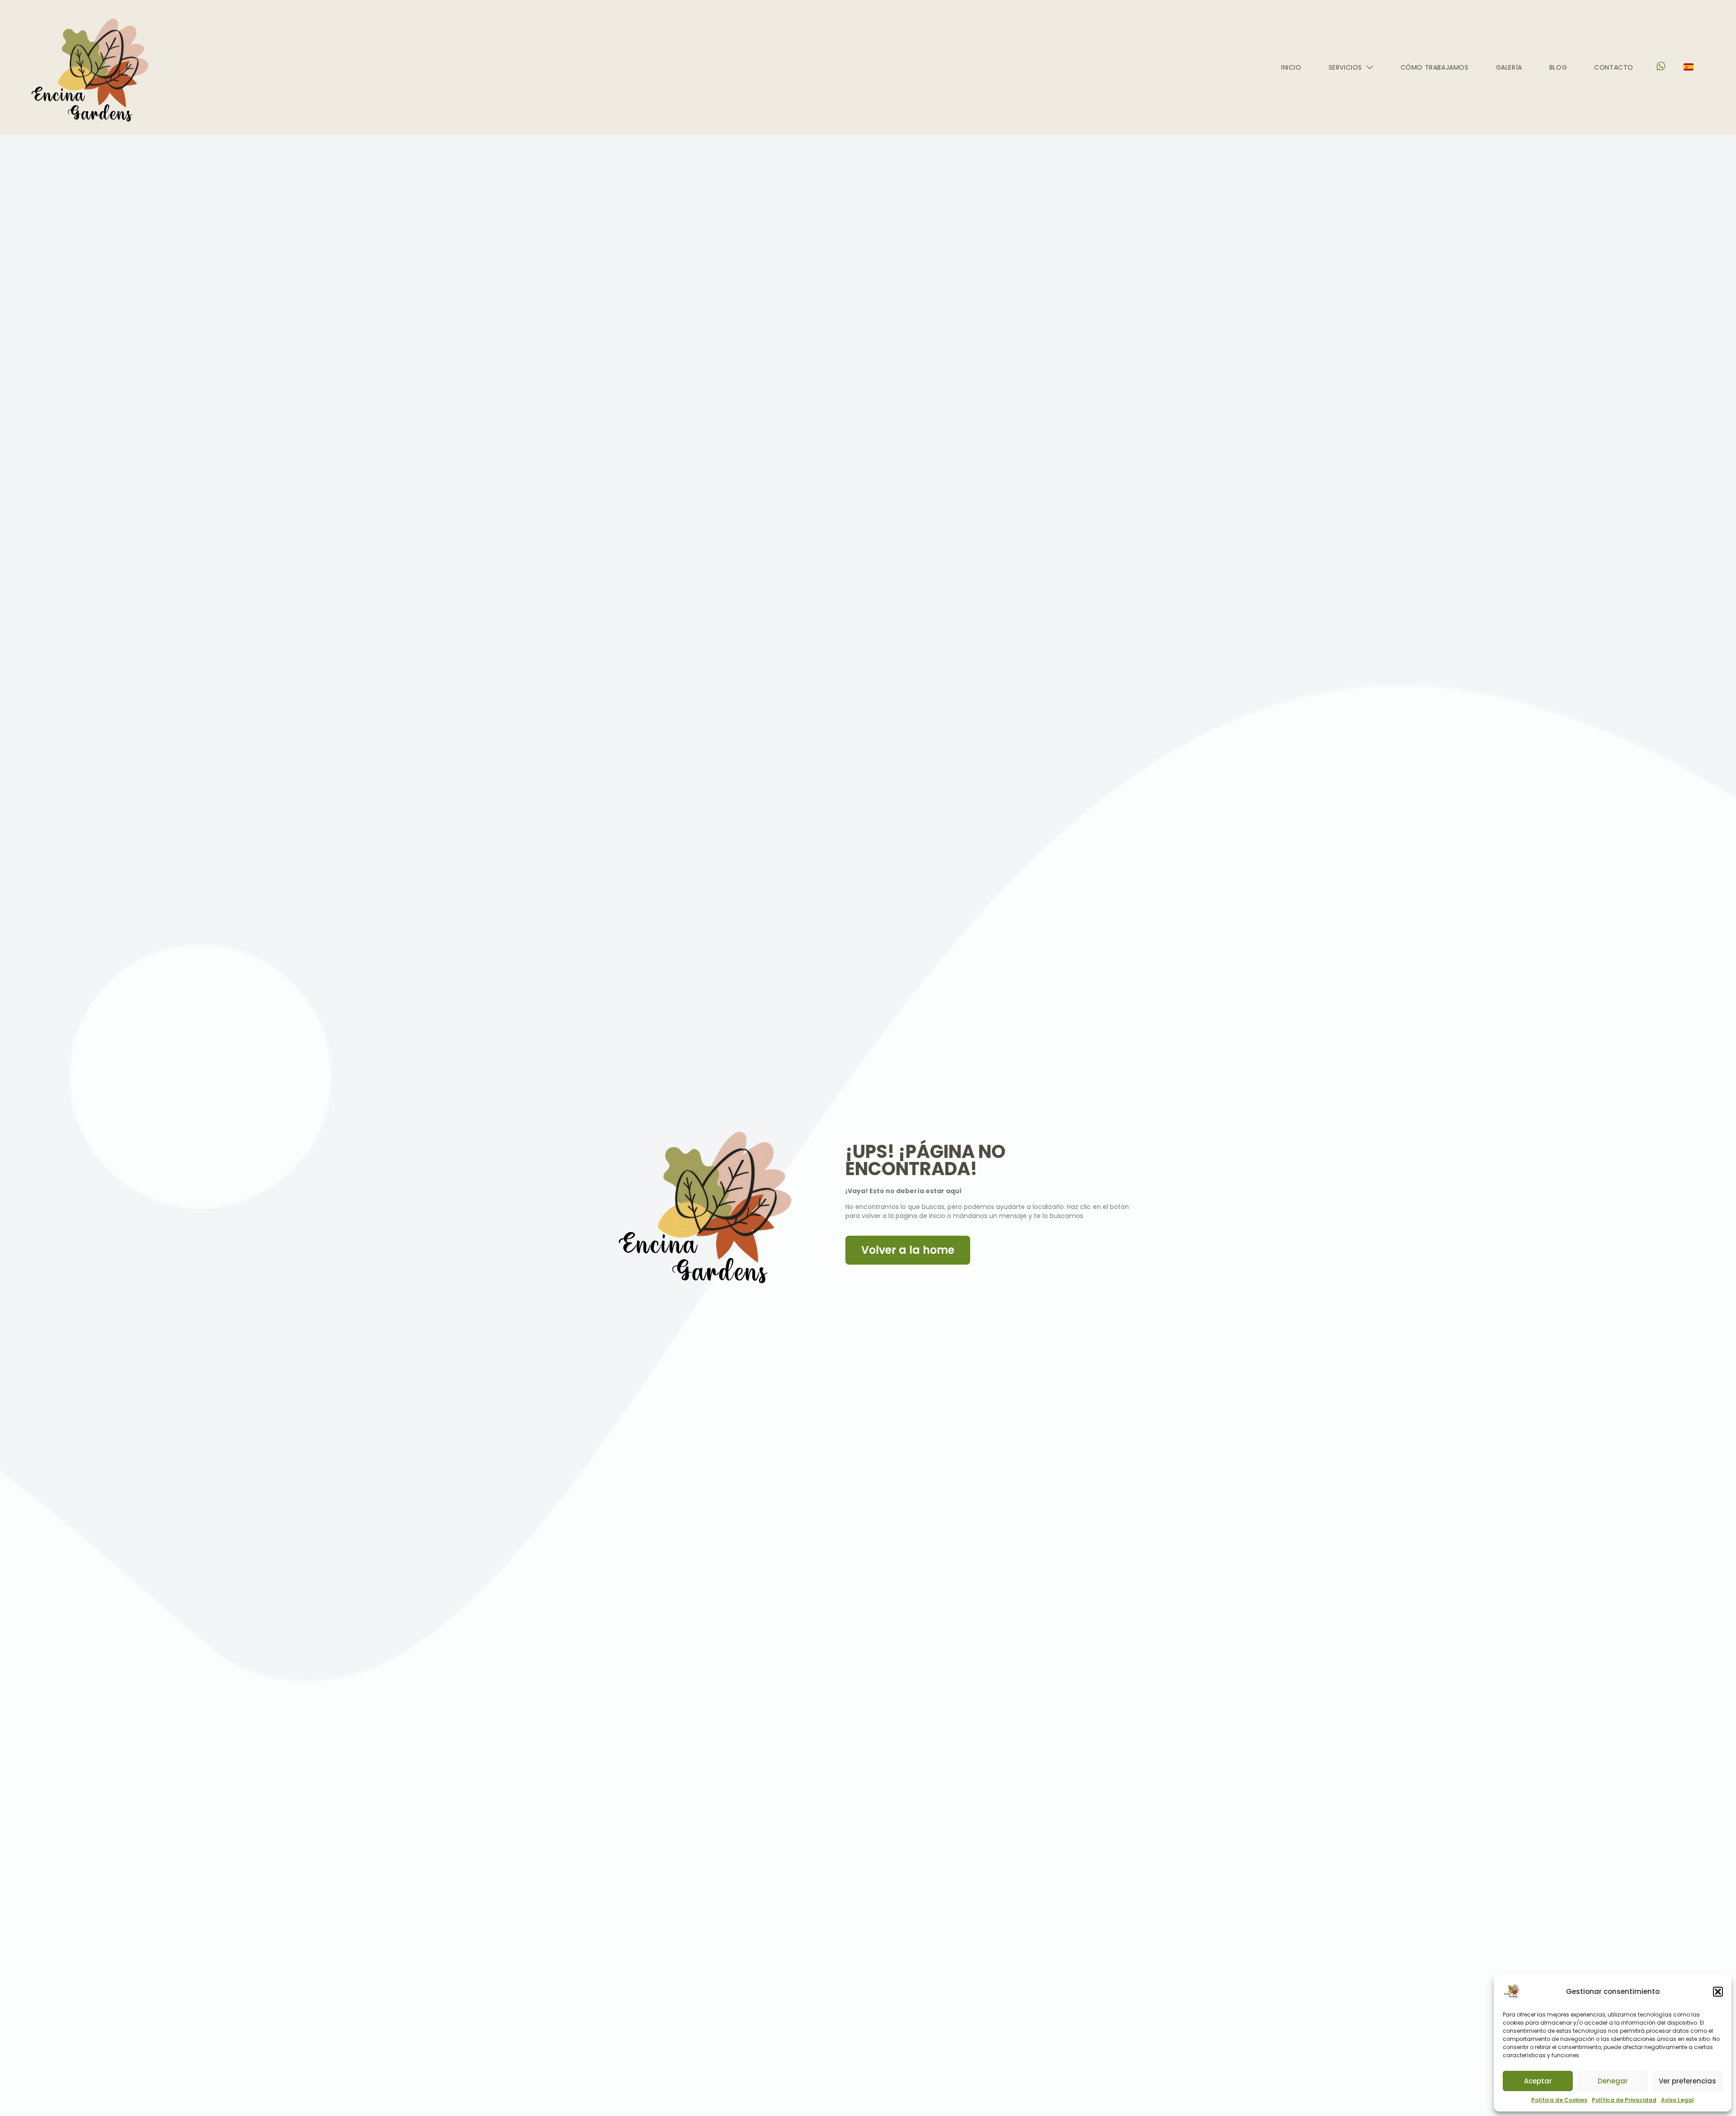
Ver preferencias (1687, 2081)
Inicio (1291, 67)
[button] (1718, 1992)
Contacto (1614, 67)
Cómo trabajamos (1435, 67)
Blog (1558, 67)
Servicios (1345, 67)
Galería (1509, 67)
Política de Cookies (1559, 2100)
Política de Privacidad (1624, 2100)
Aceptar (1538, 2081)
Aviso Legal (1677, 2100)
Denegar (1613, 2081)
